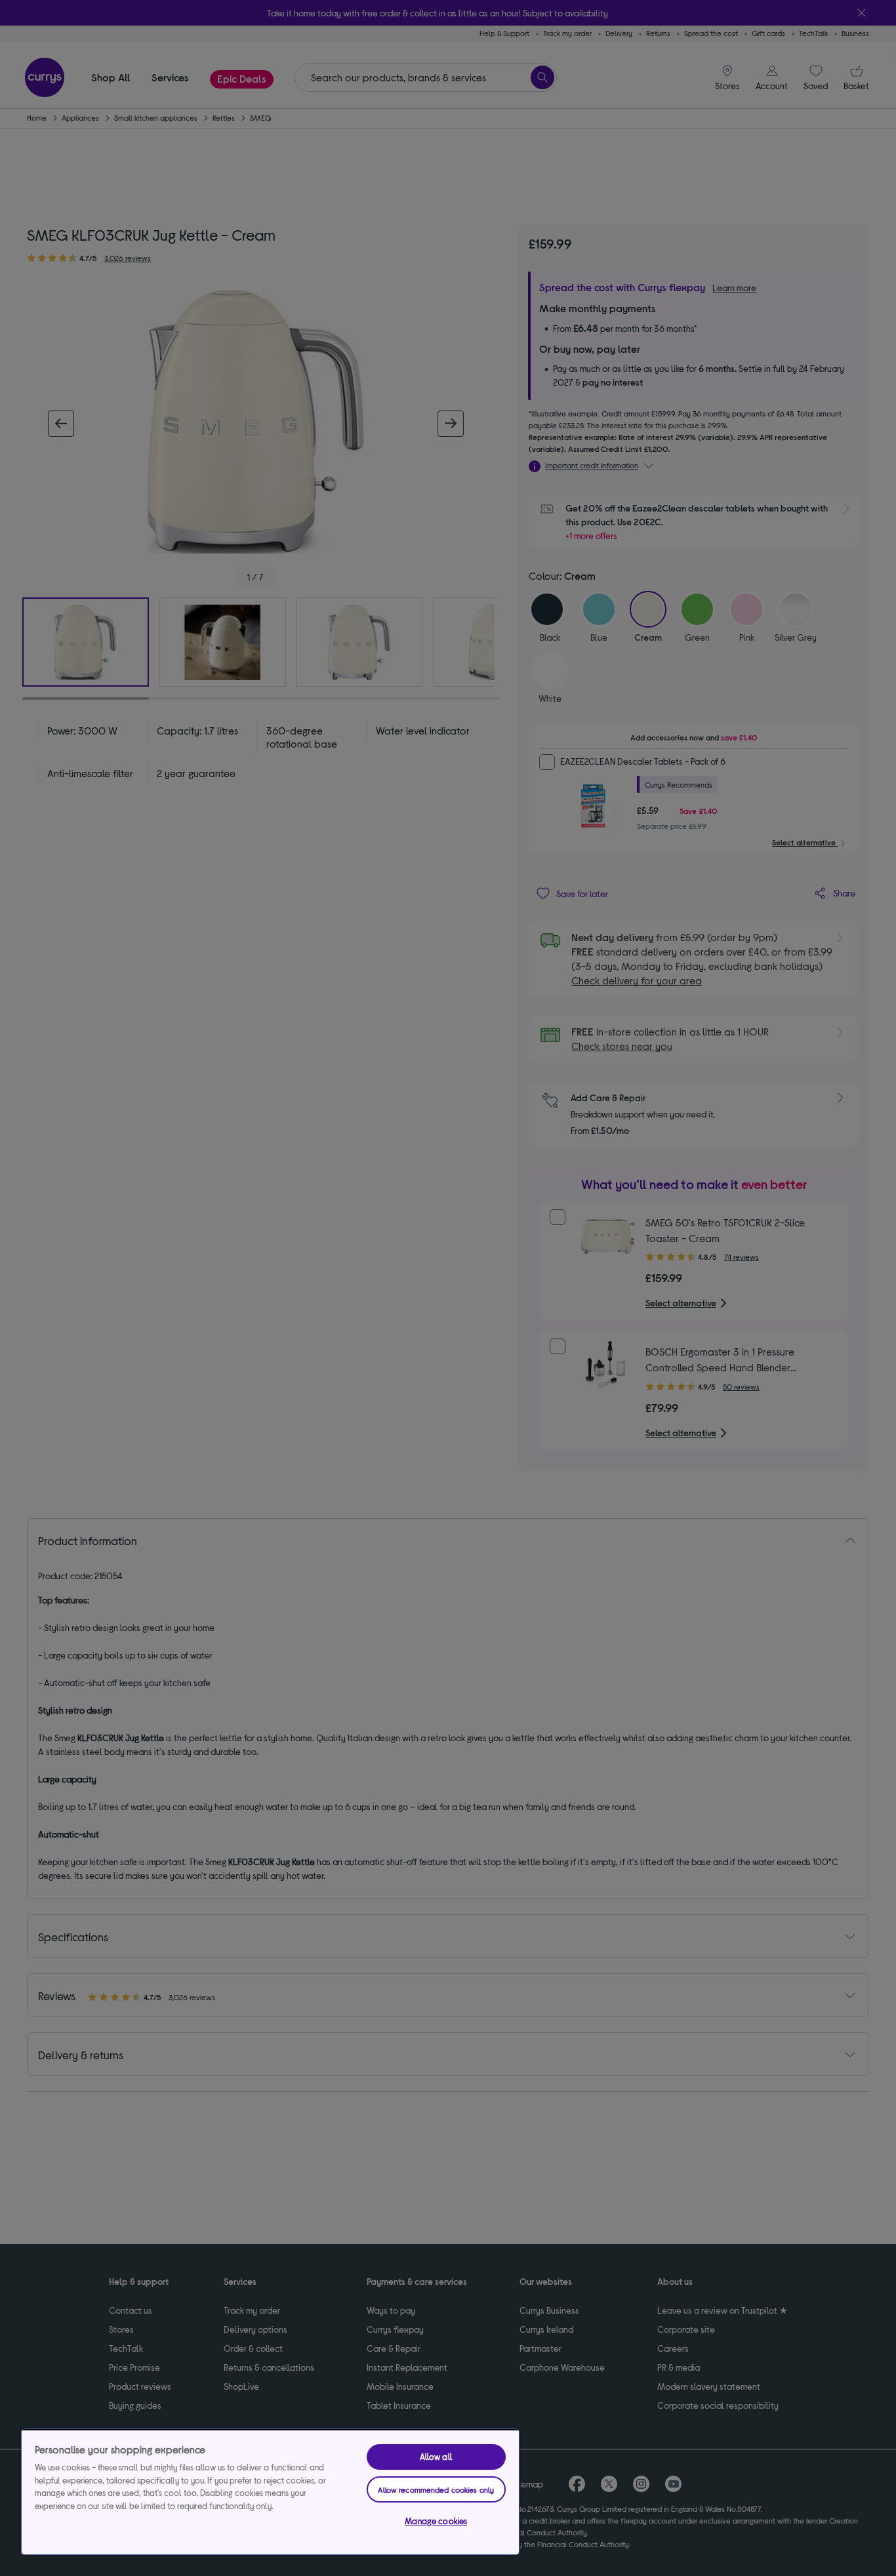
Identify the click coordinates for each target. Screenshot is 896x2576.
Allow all (436, 2457)
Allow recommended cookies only (436, 2489)
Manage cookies (436, 2521)
